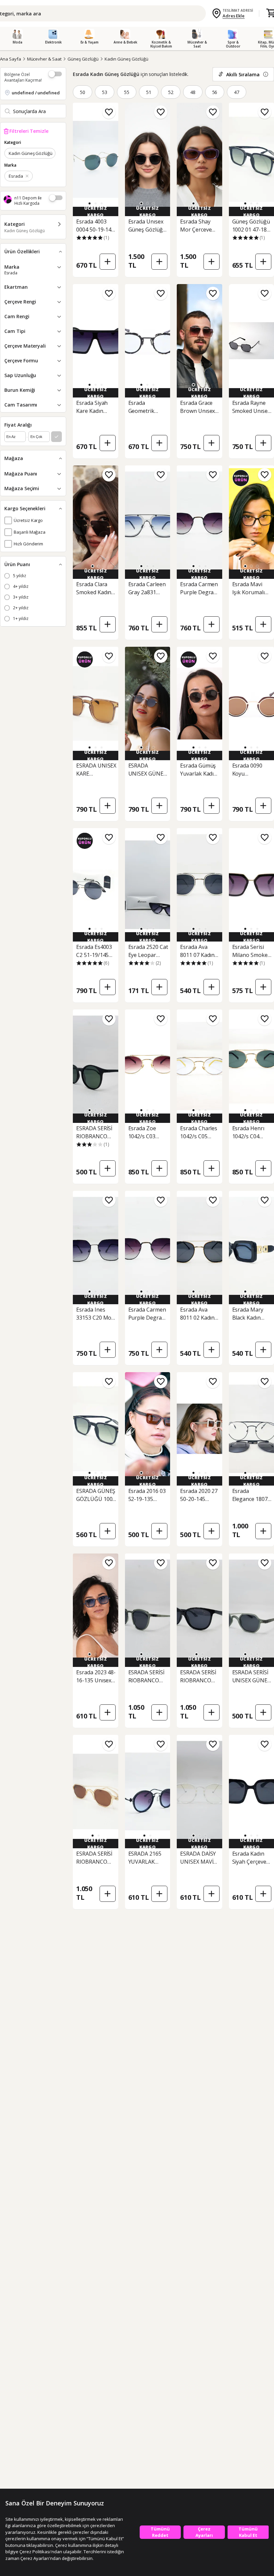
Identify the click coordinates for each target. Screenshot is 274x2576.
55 (127, 92)
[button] (90, 203)
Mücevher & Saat (44, 59)
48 (193, 92)
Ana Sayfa (11, 59)
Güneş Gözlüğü (83, 59)
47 (237, 92)
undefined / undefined (36, 93)
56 (215, 92)
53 (105, 92)
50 (83, 92)
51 (149, 92)
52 (171, 92)
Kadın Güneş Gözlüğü (126, 59)
